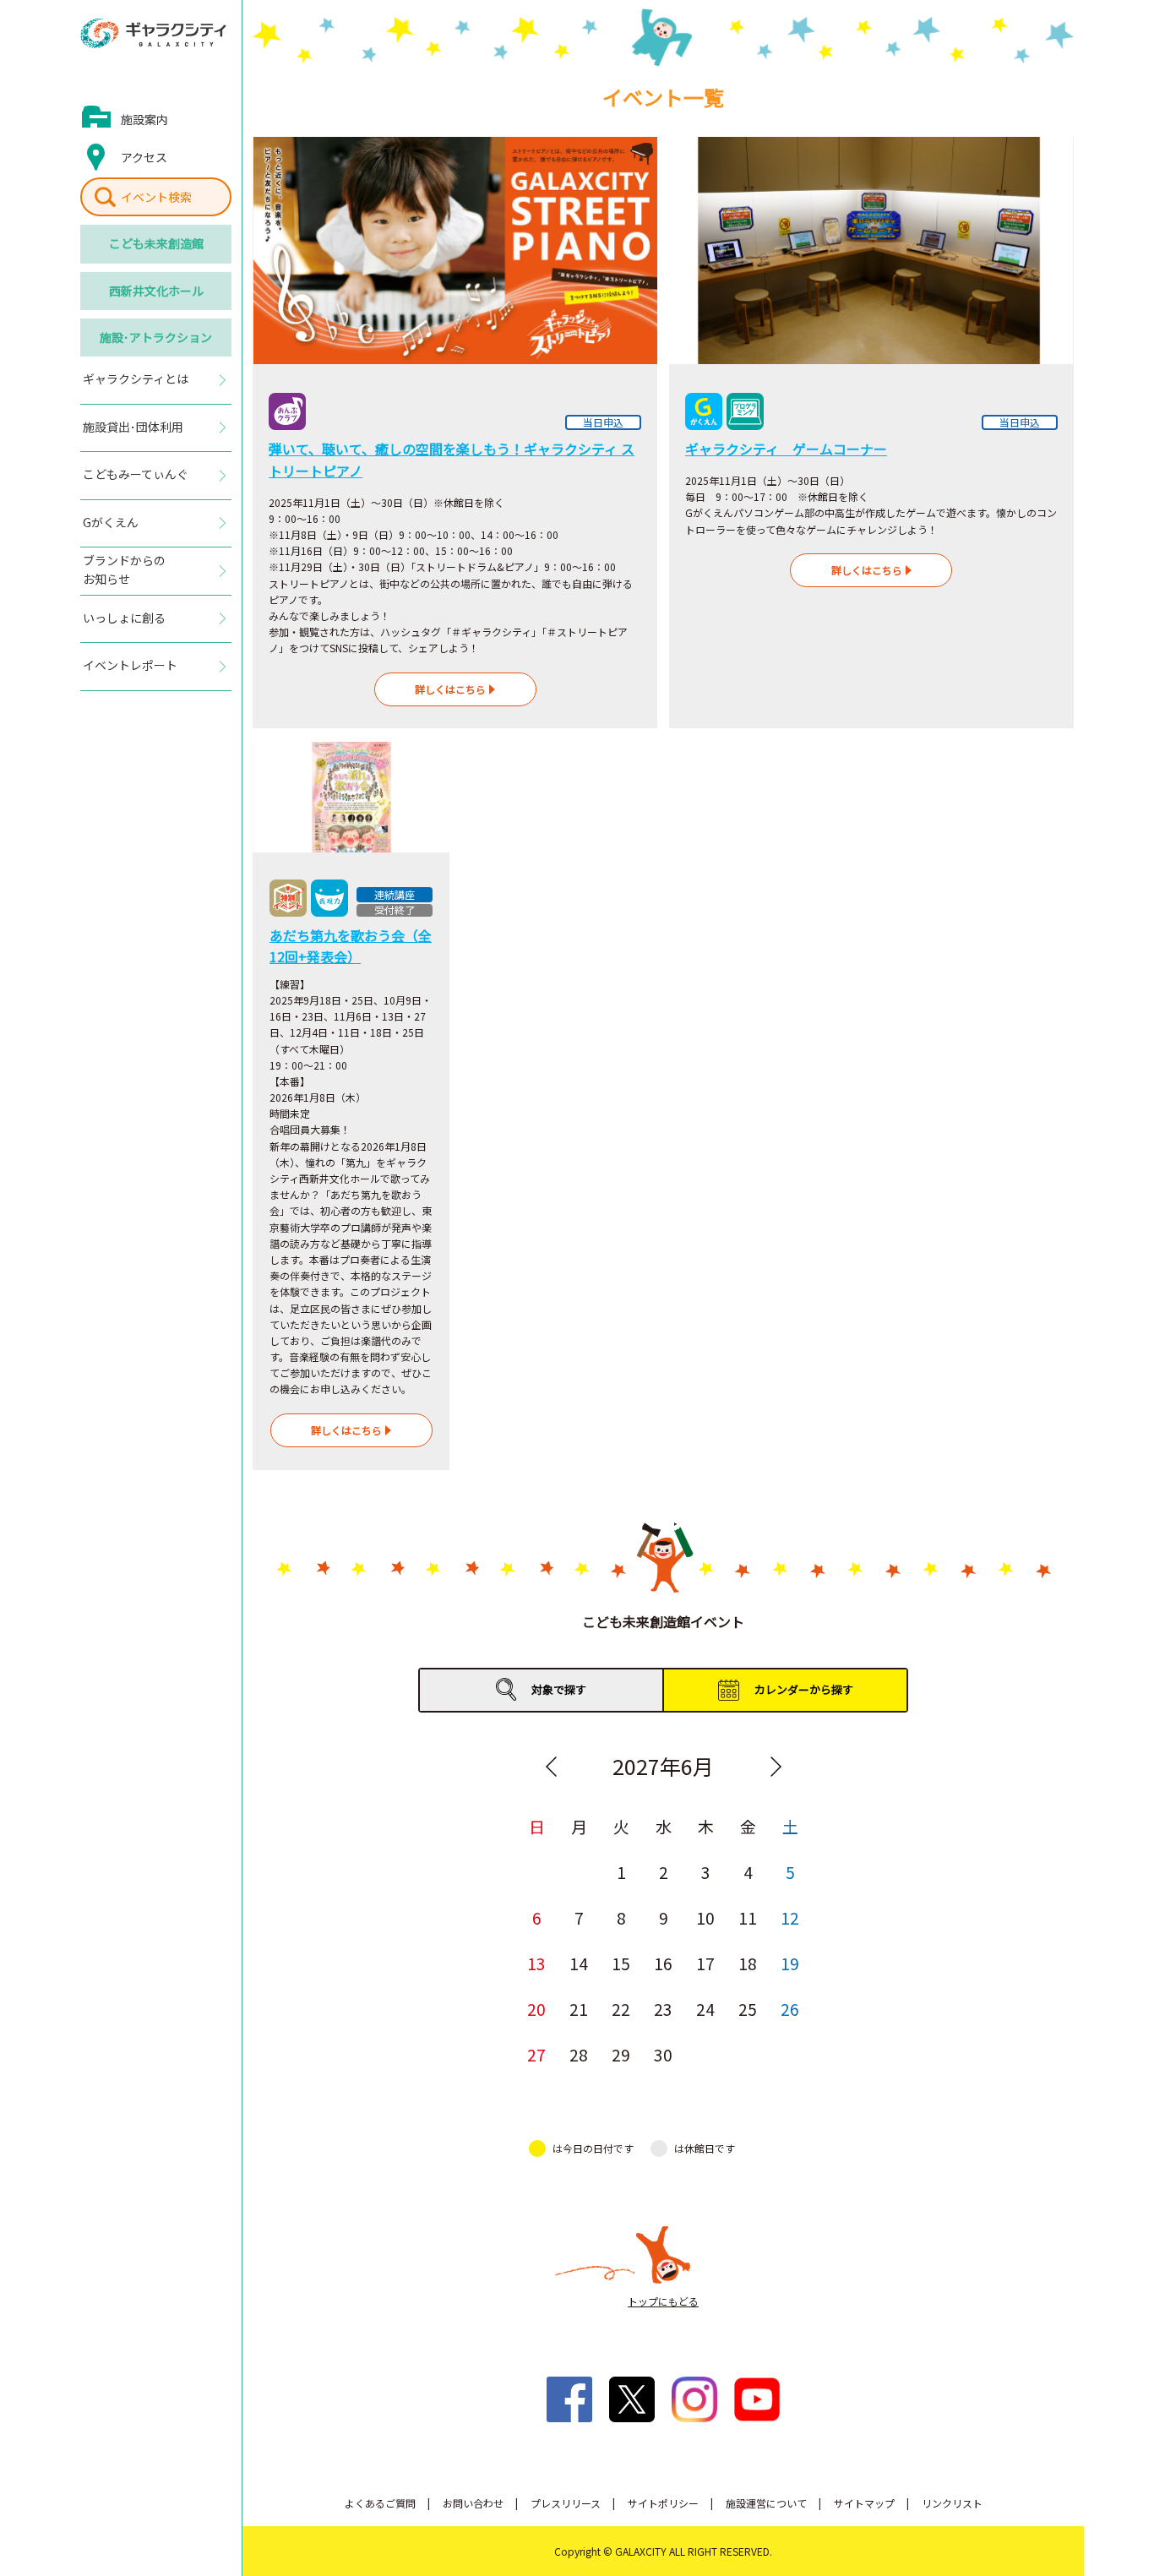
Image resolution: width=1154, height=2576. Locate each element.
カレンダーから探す (804, 1689)
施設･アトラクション (156, 337)
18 (748, 1962)
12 (790, 1917)
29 (621, 2053)
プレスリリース (566, 2503)
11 (748, 1917)
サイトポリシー (663, 2503)
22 (621, 2008)
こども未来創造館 (156, 243)
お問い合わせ (473, 2503)
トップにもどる (663, 2301)
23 (663, 2008)
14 (579, 1962)
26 (790, 2008)
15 (621, 1962)
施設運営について (766, 2503)
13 (536, 1962)
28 (579, 2053)
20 (536, 2008)
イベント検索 (156, 197)
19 (790, 1962)
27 (536, 2053)
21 (579, 2008)
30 (663, 2053)
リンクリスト (952, 2503)
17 (705, 1962)
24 (705, 2008)
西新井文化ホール (156, 291)
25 (748, 2008)
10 (705, 1917)
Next (776, 1767)
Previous (551, 1767)
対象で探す (559, 1689)
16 (663, 1962)
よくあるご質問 (380, 2503)
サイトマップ (864, 2503)
